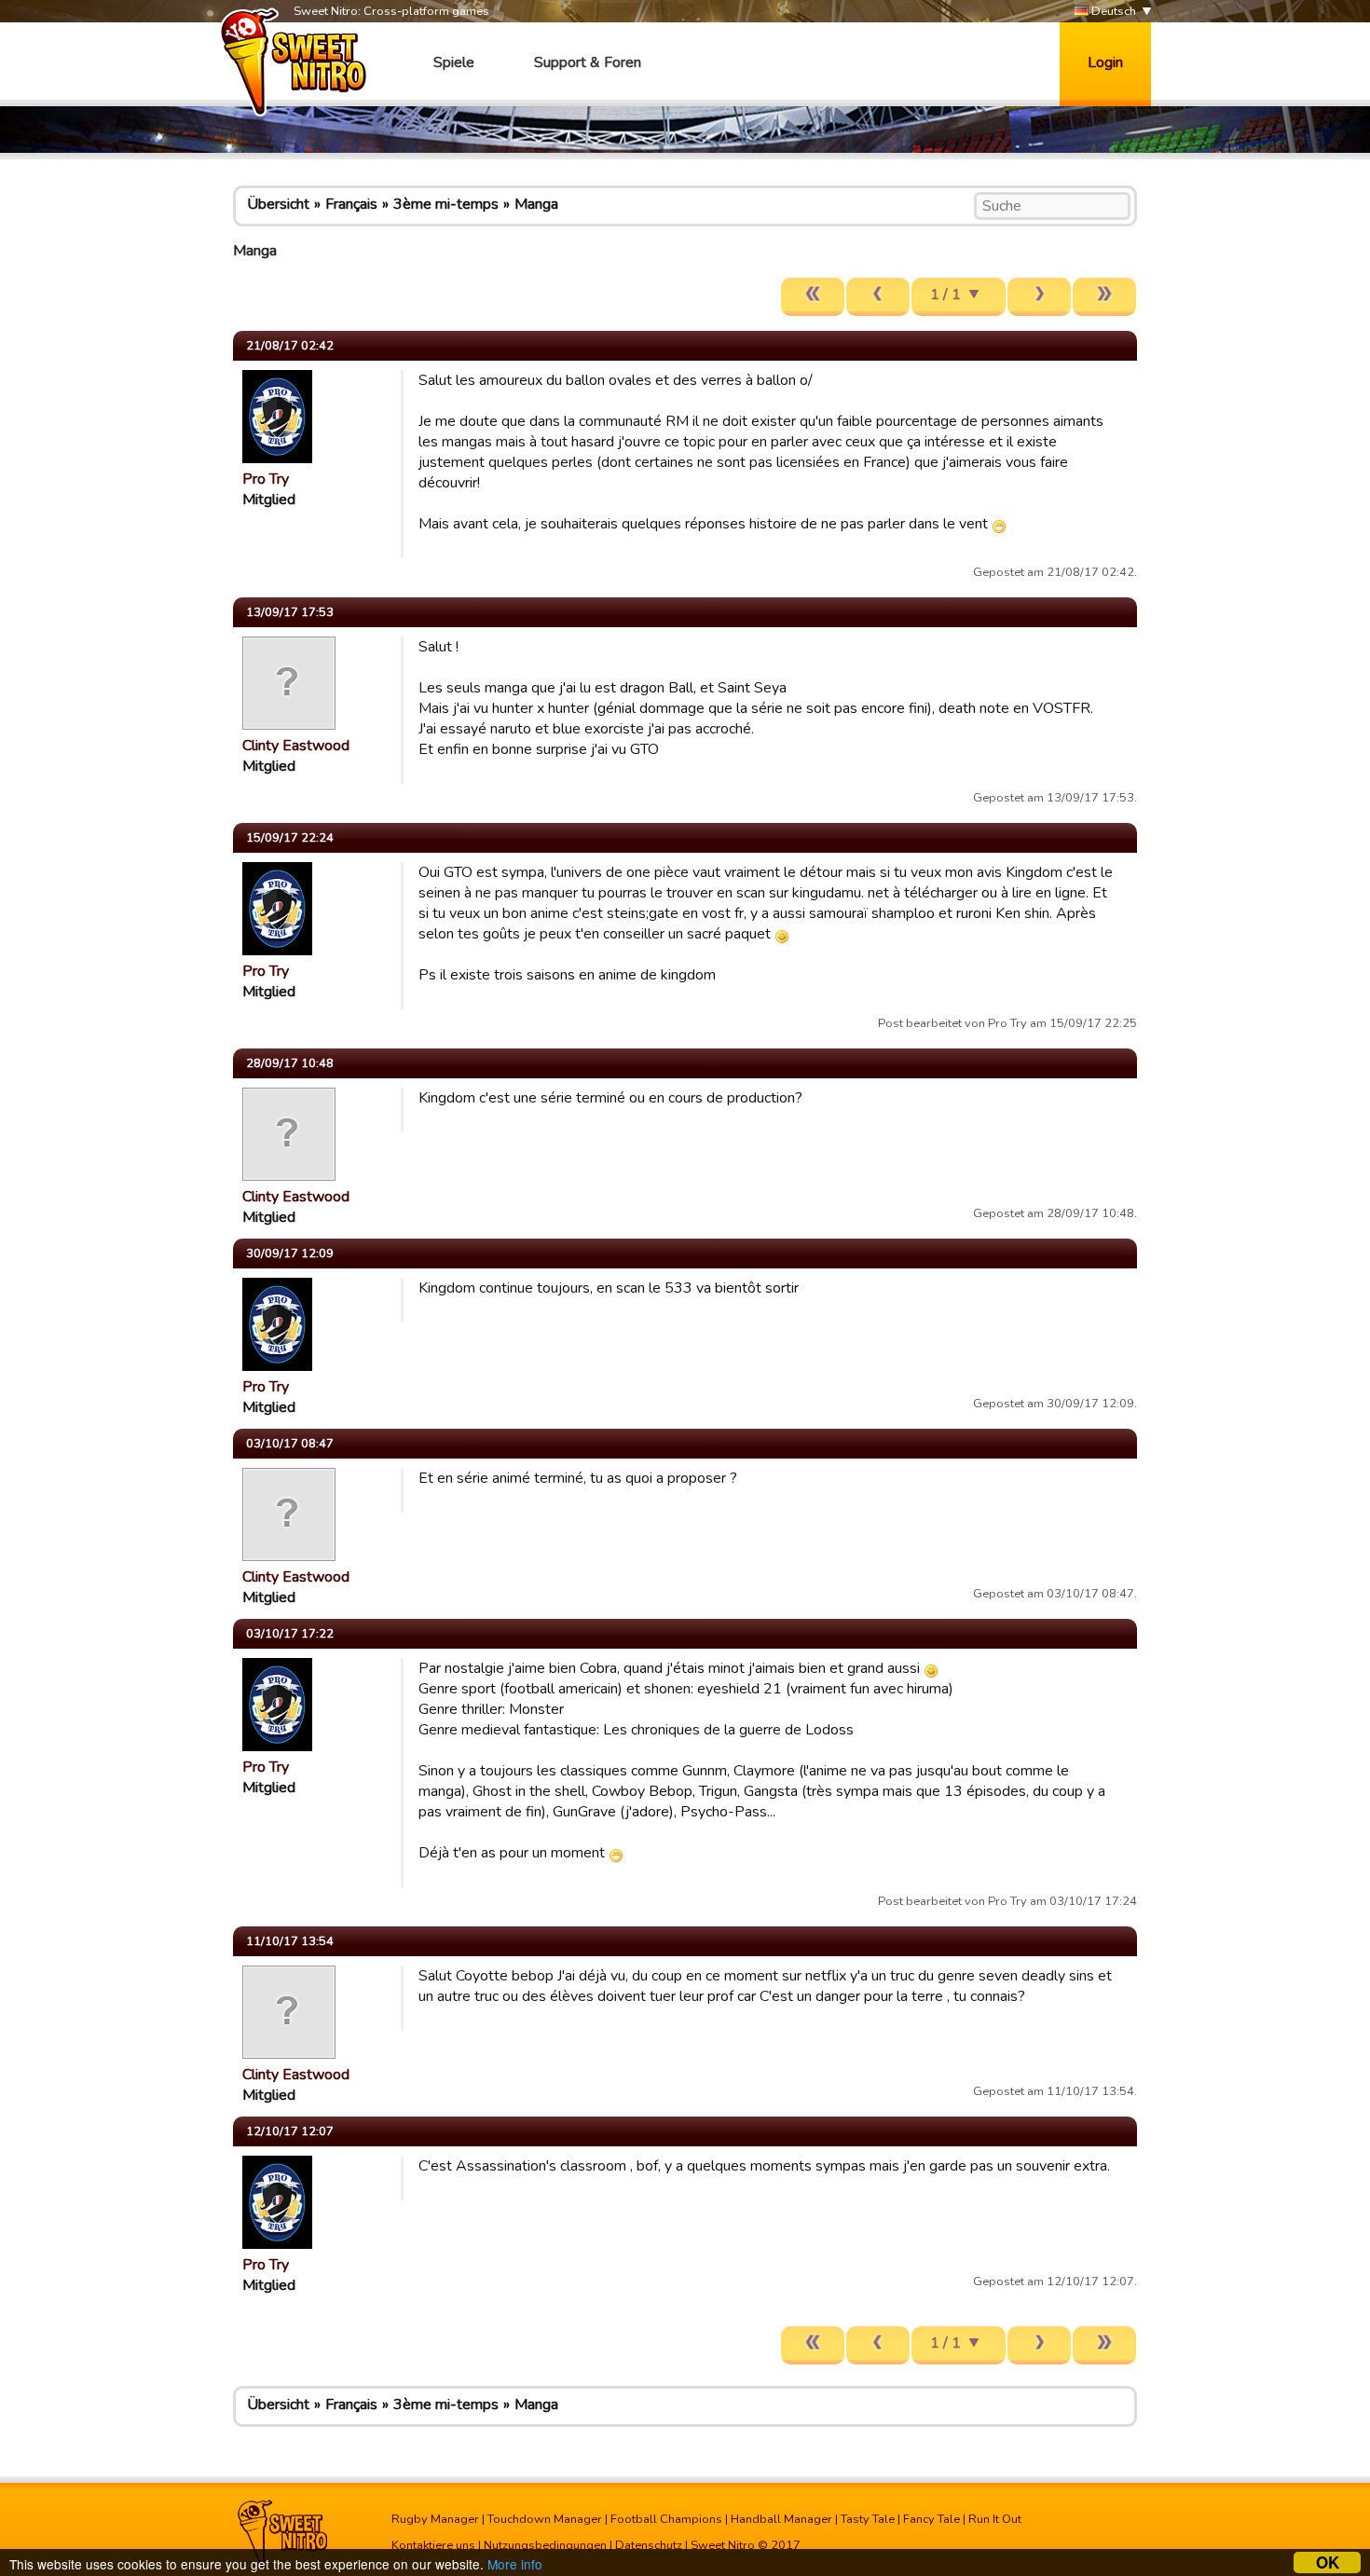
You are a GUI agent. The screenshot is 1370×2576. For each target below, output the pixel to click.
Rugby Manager (435, 2519)
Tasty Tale (868, 2519)
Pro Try (266, 479)
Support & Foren (588, 62)
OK (1328, 2562)
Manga (536, 204)
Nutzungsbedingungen (545, 2545)
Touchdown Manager (545, 2519)
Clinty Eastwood (296, 746)
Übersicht (278, 204)
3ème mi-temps (446, 204)
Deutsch (1112, 11)
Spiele (454, 62)
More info (515, 2564)
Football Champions (666, 2519)
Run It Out (995, 2519)
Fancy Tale (932, 2519)
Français (351, 204)
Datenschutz (649, 2545)
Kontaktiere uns (433, 2545)
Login (1105, 62)
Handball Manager (781, 2519)
